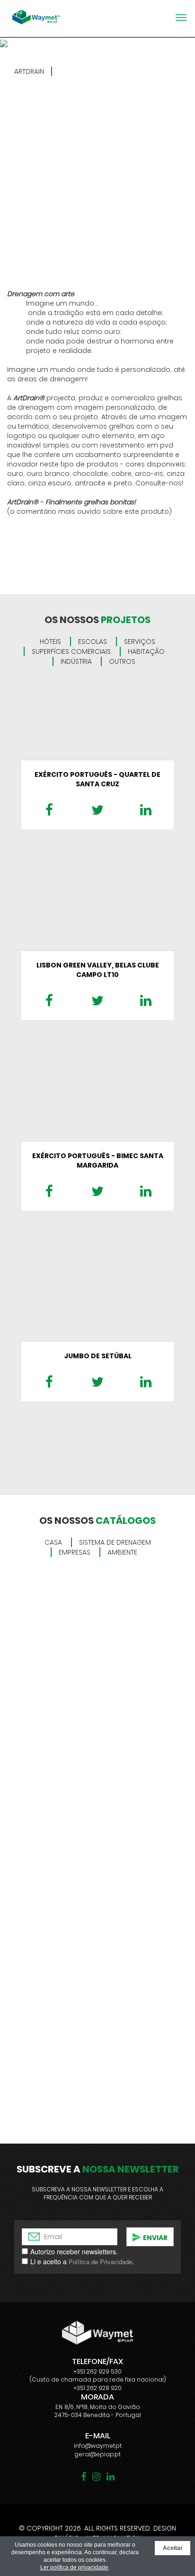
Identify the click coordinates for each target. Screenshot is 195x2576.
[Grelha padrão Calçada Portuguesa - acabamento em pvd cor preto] (97, 178)
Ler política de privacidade (74, 2567)
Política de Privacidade (100, 2262)
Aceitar (173, 2548)
